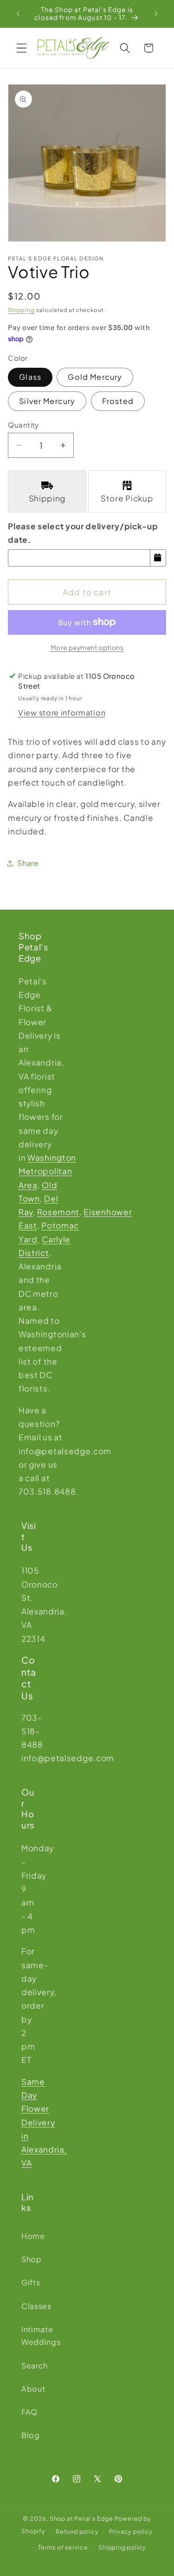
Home (29, 2236)
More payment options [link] (87, 647)
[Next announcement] (156, 13)
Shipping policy (122, 2547)
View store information (62, 712)
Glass (30, 377)
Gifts (29, 2282)
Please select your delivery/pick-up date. (83, 533)
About (29, 2389)
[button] (22, 48)
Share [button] (28, 863)
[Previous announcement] (18, 13)
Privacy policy (131, 2531)
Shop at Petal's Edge (81, 2518)
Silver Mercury (47, 401)
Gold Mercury (95, 377)
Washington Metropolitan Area (47, 1171)
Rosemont (58, 1212)
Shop (29, 2259)
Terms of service (63, 2547)
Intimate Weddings (29, 2335)
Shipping (21, 310)
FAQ (29, 2412)
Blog (29, 2435)
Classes (29, 2306)
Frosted (118, 401)
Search (29, 2365)
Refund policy (77, 2531)
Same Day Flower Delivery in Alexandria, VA (44, 2122)
